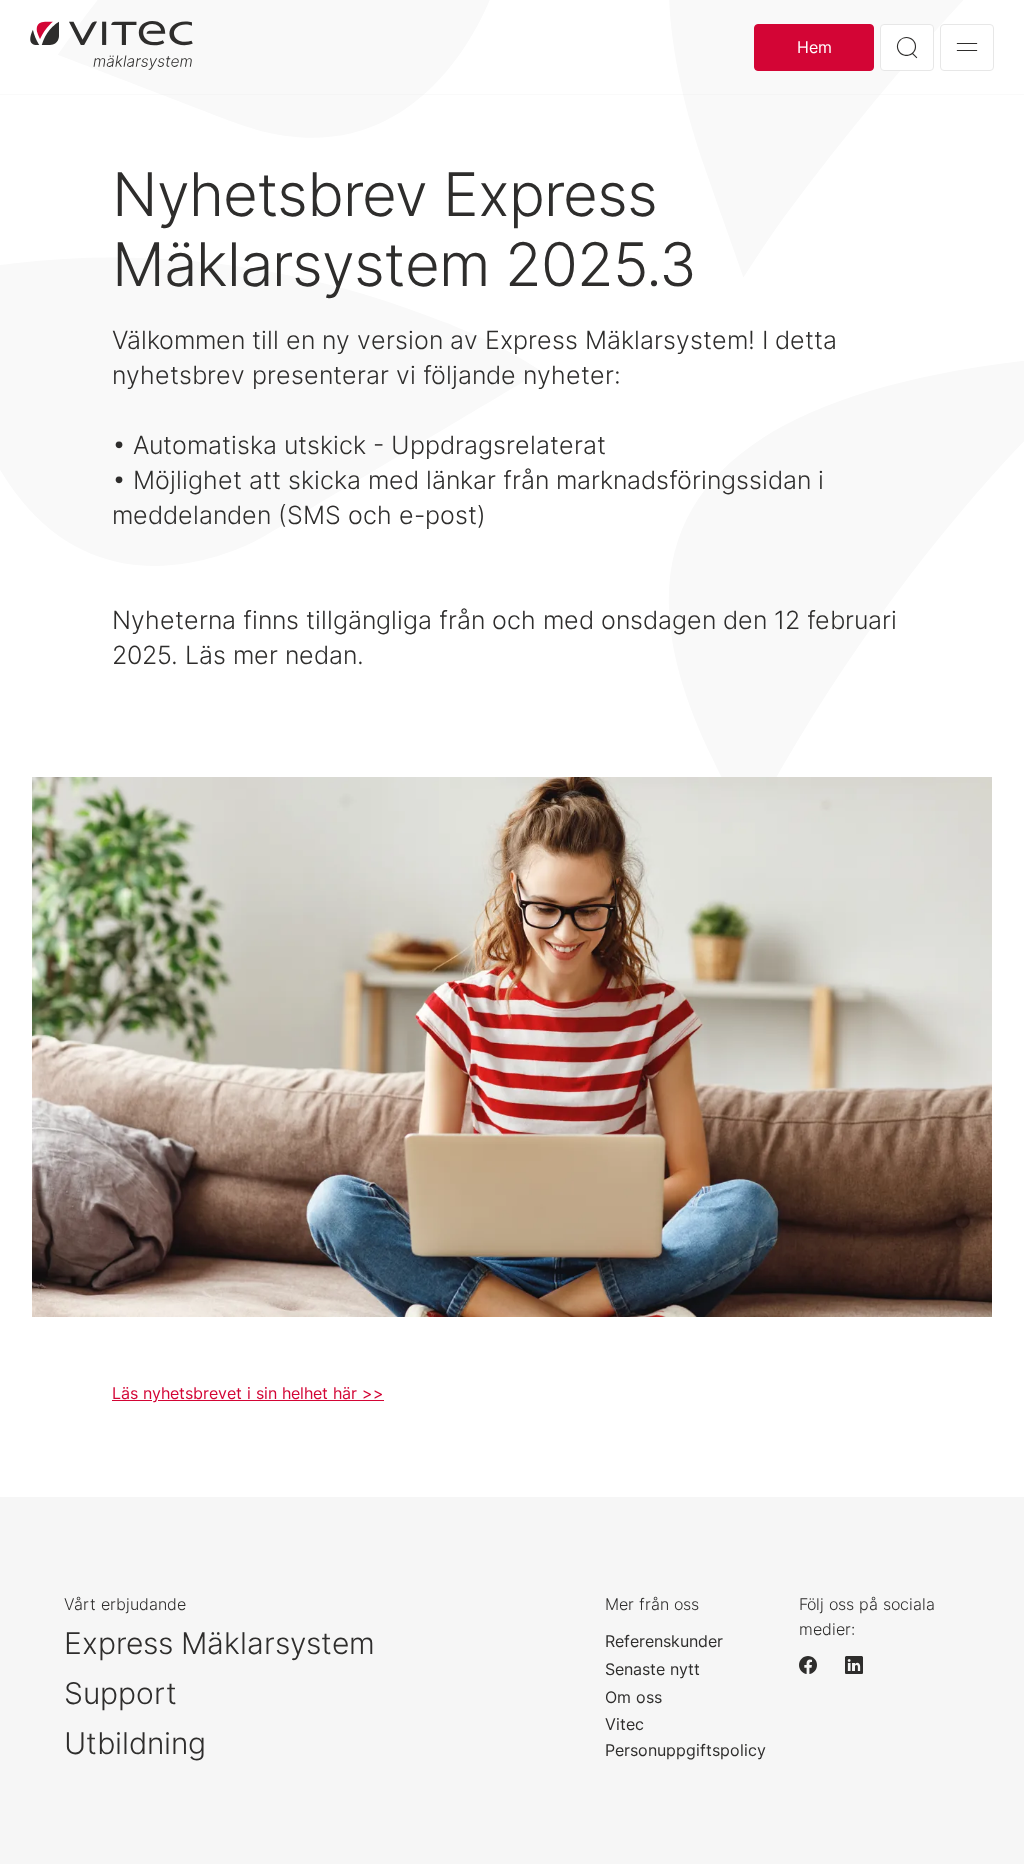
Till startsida (111, 47)
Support (120, 1693)
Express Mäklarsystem (219, 1643)
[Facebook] (817, 1665)
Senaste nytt (652, 1669)
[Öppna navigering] (967, 47)
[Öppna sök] (907, 47)
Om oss (633, 1697)
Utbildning (135, 1743)
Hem (814, 47)
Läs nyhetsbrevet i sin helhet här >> (248, 1393)
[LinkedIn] (863, 1665)
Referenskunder (664, 1641)
